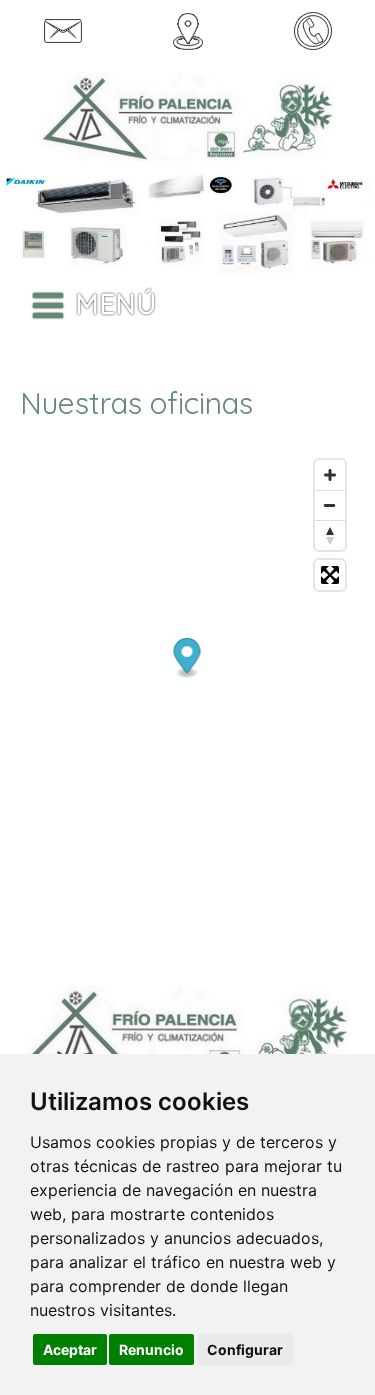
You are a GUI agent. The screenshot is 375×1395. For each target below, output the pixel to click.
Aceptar (70, 1349)
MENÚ (115, 303)
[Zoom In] (330, 475)
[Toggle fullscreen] (330, 575)
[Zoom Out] (330, 505)
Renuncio (151, 1349)
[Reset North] (330, 535)
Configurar (245, 1349)
